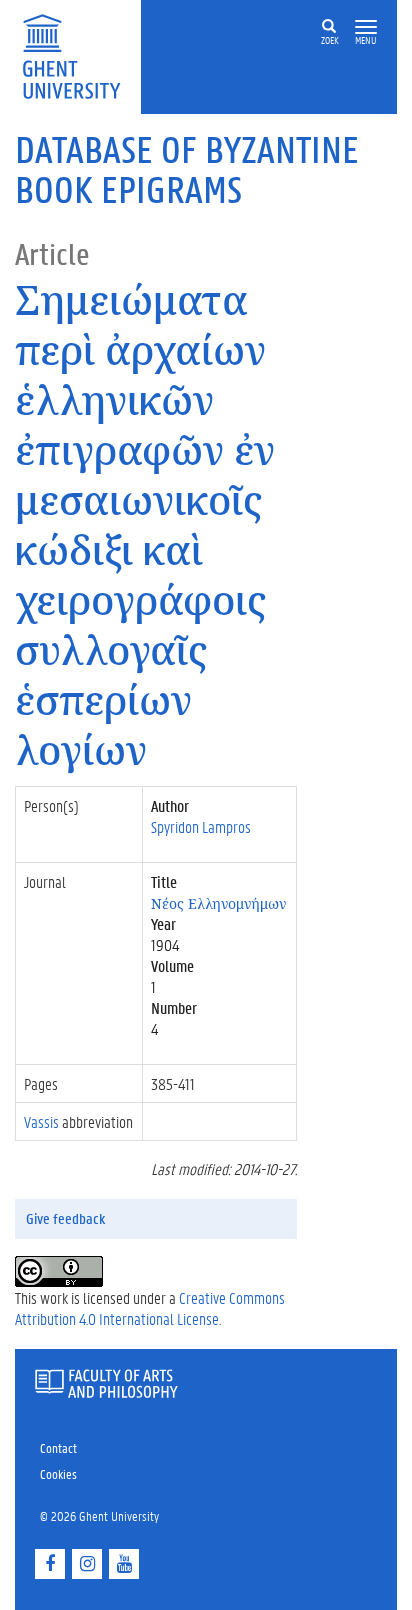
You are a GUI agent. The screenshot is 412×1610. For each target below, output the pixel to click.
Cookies (58, 1473)
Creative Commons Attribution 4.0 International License (150, 1308)
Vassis (41, 1121)
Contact (58, 1447)
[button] (366, 27)
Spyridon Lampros (201, 826)
